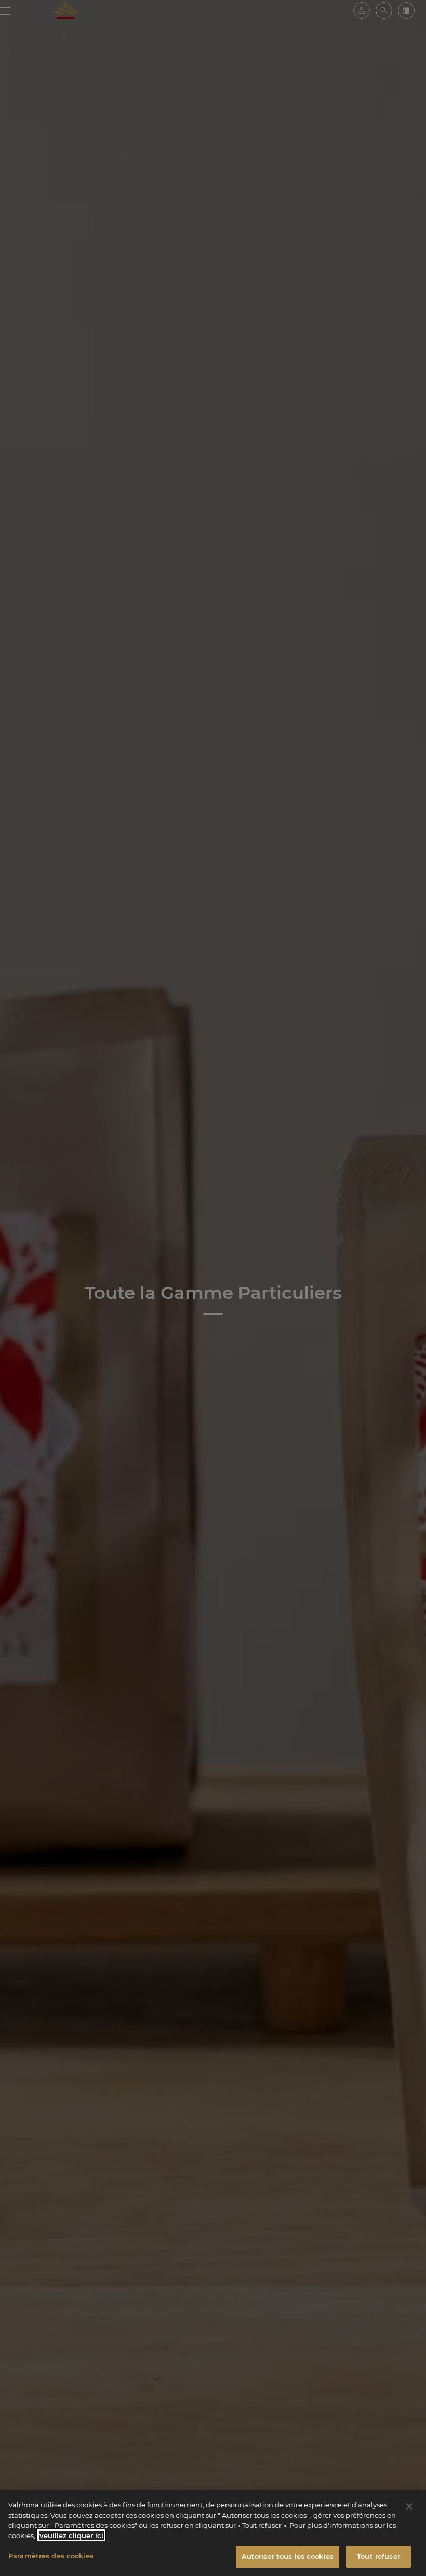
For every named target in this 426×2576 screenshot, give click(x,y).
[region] (213, 2533)
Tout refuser (378, 2556)
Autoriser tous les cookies (288, 2556)
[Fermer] (409, 2506)
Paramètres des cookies (51, 2556)
